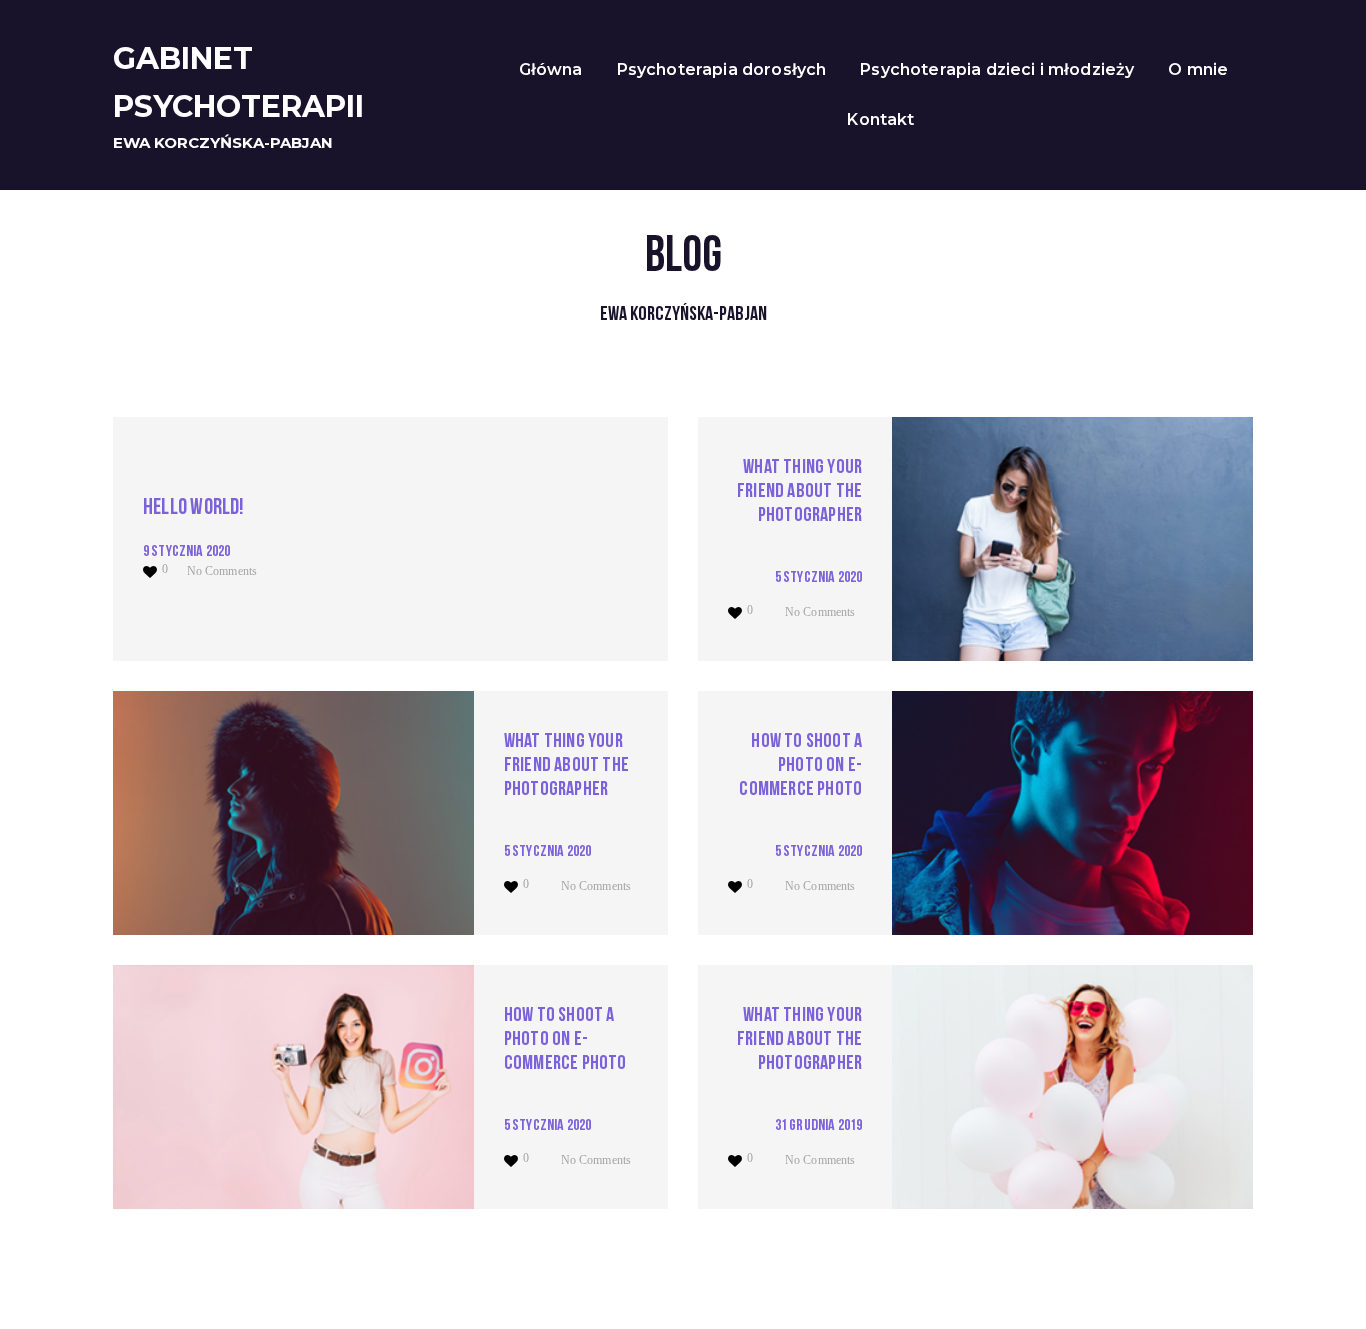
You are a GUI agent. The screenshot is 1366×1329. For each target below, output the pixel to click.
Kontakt (880, 119)
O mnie (1198, 69)
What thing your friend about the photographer (799, 492)
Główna (551, 69)
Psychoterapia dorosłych (722, 69)
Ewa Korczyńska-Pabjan (223, 142)
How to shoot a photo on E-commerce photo (800, 766)
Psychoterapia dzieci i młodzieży (997, 69)
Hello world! (194, 508)
